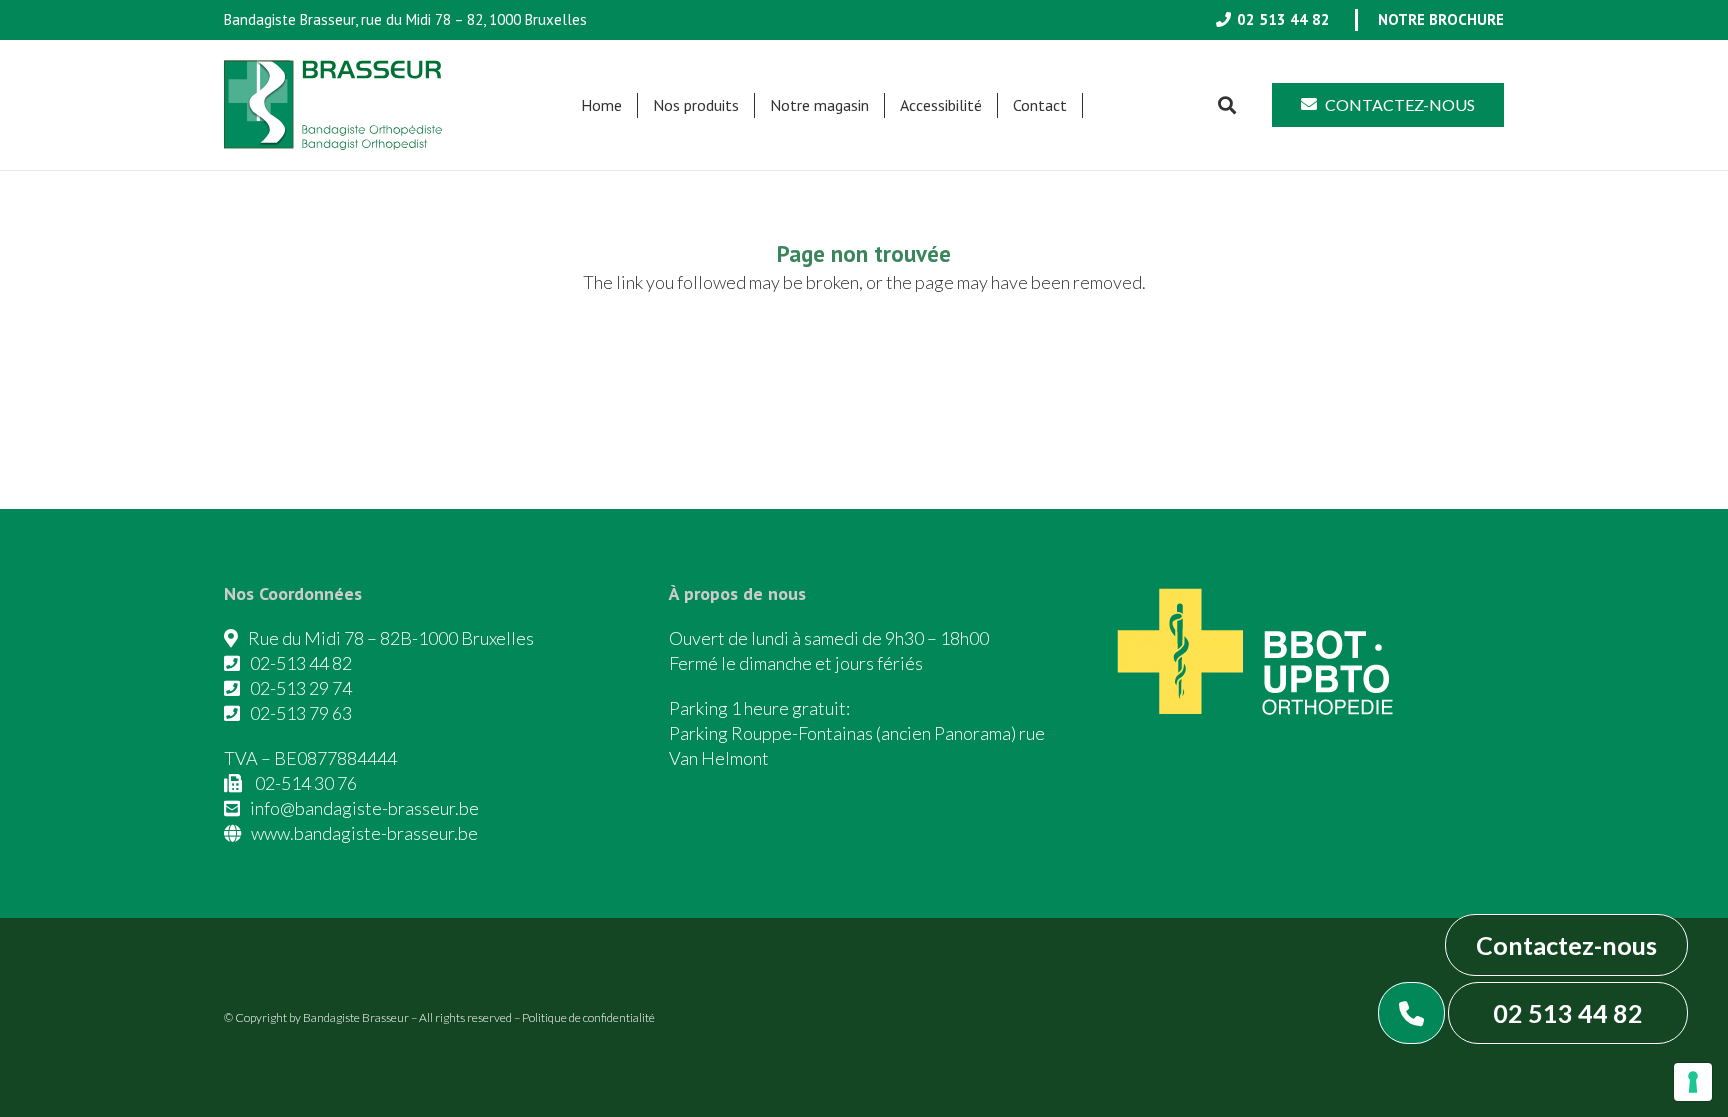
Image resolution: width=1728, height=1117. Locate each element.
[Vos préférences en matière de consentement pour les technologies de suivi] (1693, 1082)
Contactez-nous (1566, 945)
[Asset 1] (333, 105)
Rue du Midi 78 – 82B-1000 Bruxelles (391, 638)
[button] (749, 105)
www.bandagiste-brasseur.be (364, 833)
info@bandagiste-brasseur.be (364, 808)
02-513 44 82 (301, 663)
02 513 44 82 (1568, 1013)
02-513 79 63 (301, 713)
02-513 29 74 (301, 688)
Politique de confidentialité (588, 1017)
